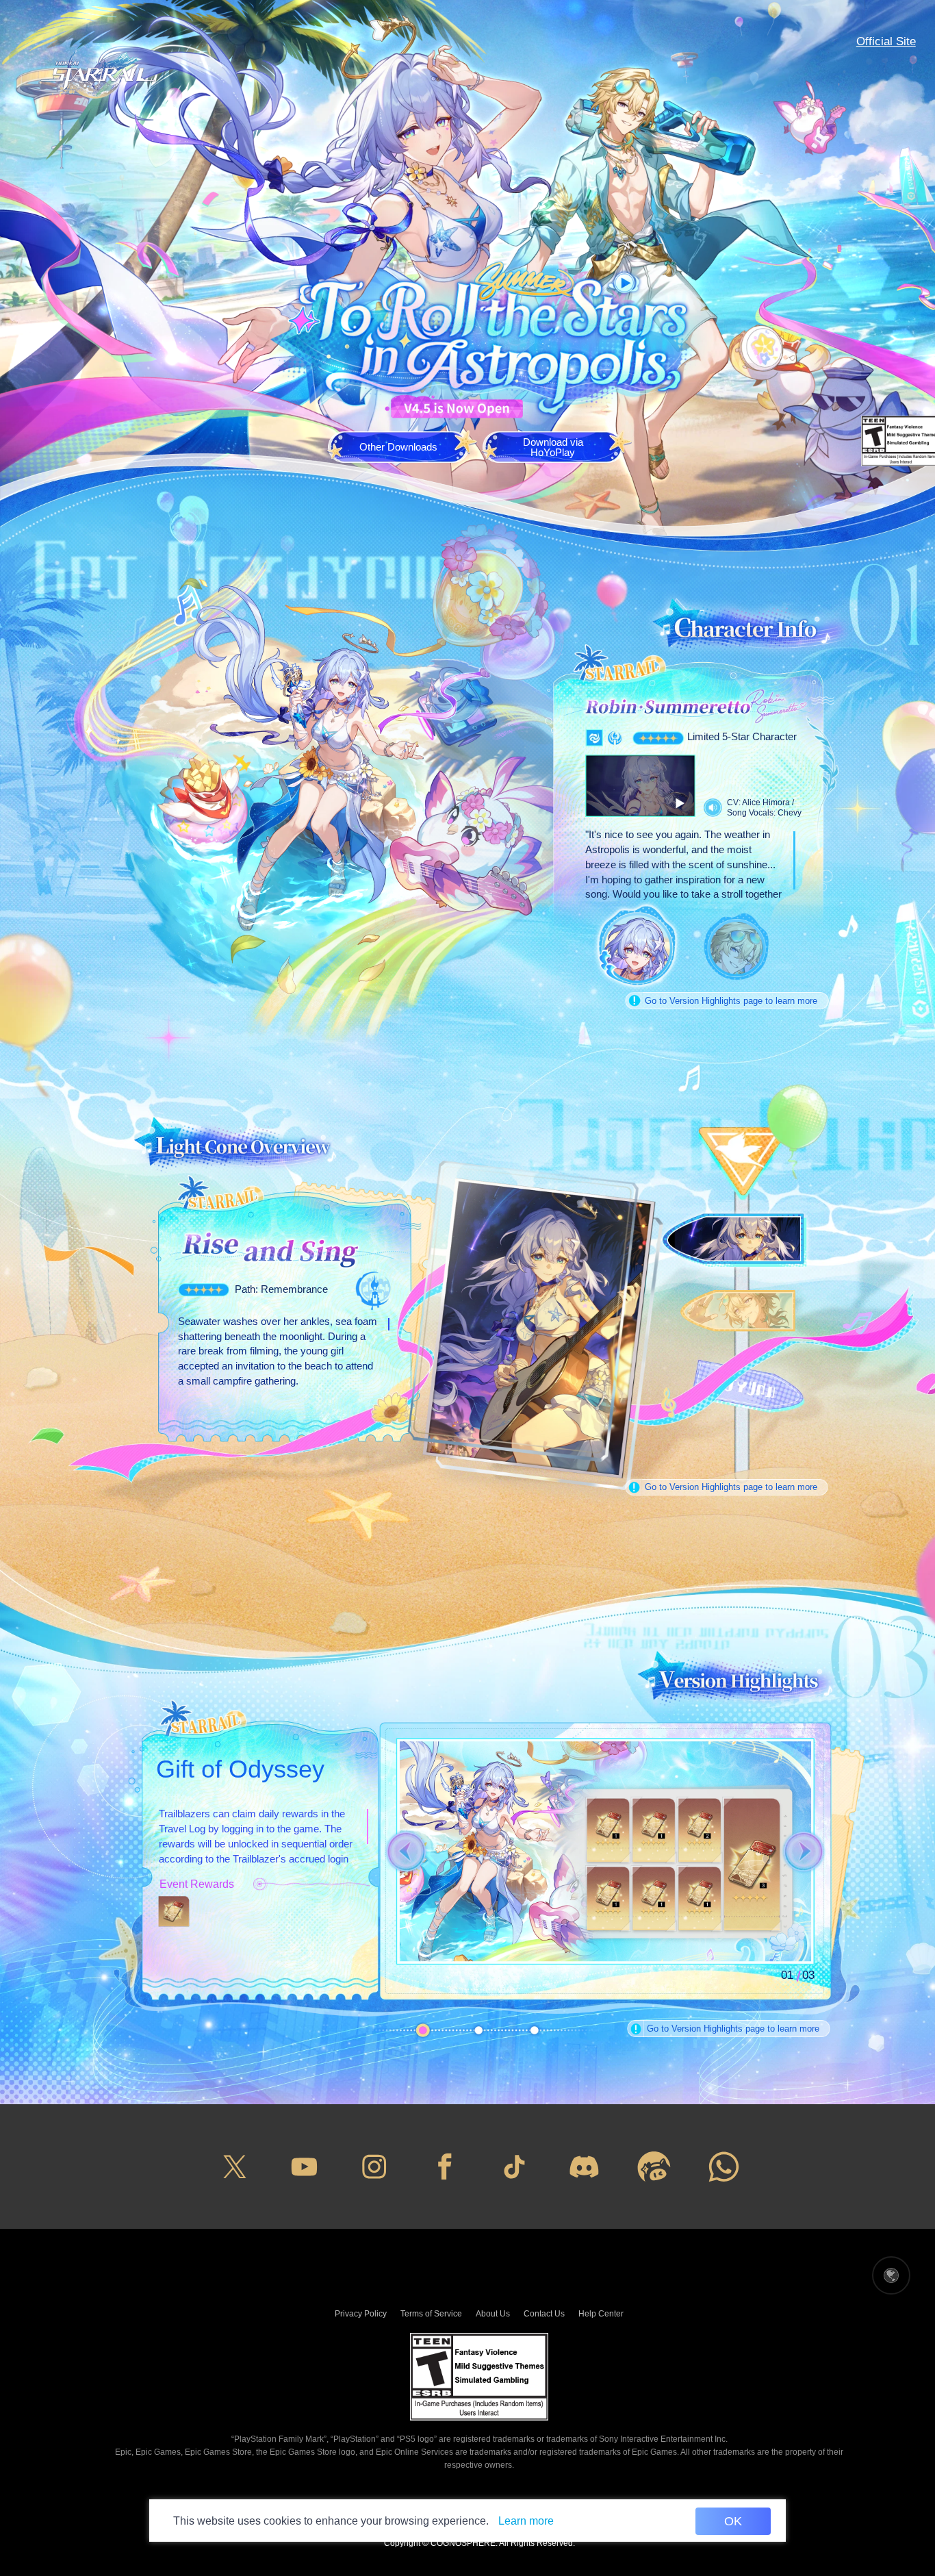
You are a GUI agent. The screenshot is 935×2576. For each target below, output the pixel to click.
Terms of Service (431, 2314)
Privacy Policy (361, 2314)
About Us (493, 2314)
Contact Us (544, 2314)
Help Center (601, 2314)
